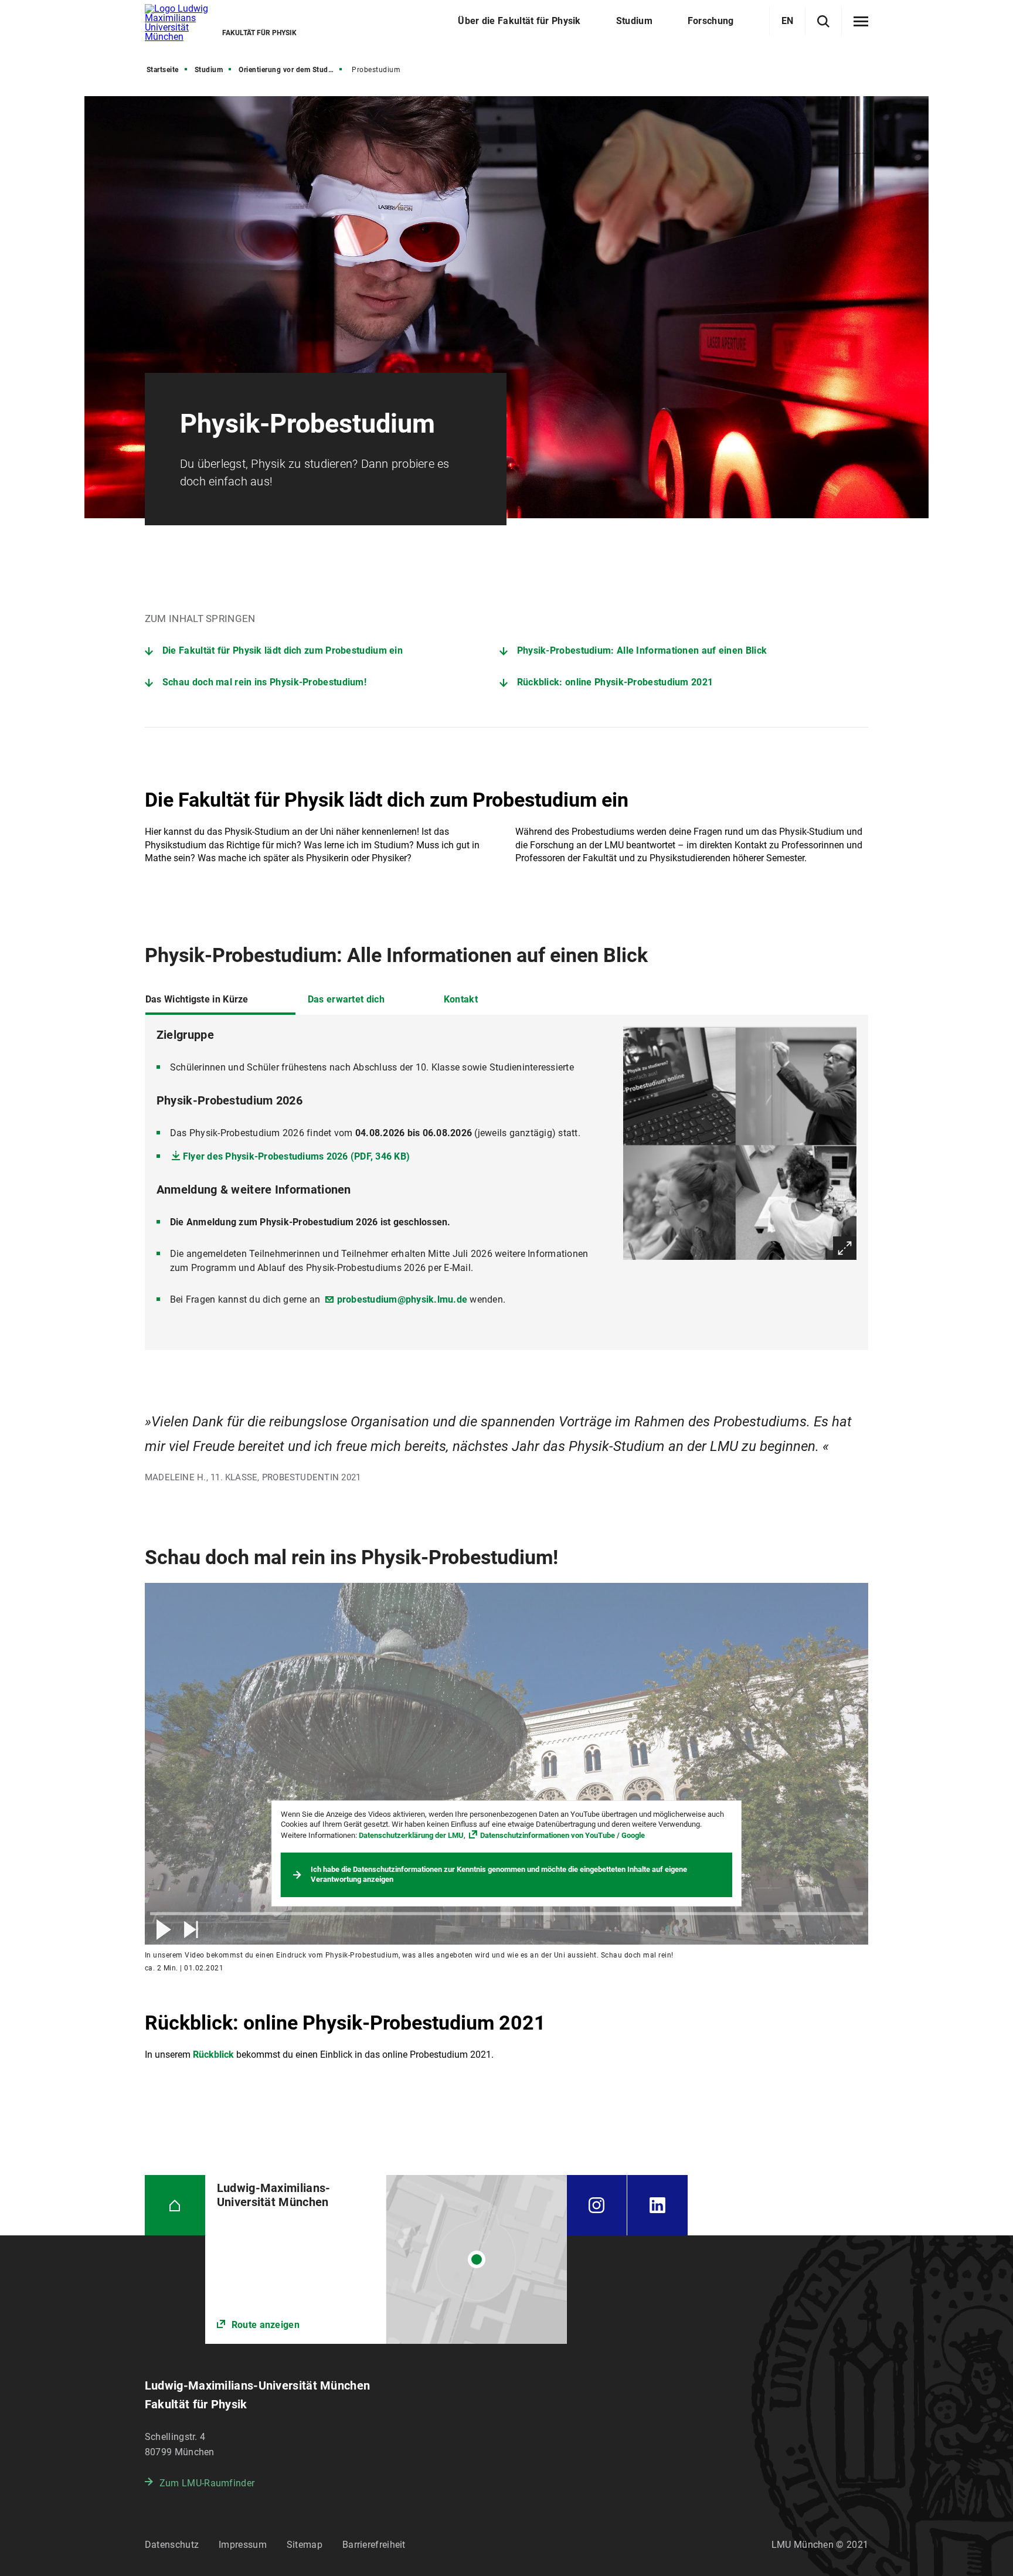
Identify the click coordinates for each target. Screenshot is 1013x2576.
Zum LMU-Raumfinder (207, 2483)
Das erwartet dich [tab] (346, 999)
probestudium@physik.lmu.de (402, 1299)
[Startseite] (175, 2205)
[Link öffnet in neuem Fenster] (386, 2259)
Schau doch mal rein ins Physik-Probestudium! (264, 682)
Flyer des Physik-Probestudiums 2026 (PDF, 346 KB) (296, 1156)
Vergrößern (845, 1248)
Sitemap (305, 2545)
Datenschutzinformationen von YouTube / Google (562, 1835)
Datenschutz (172, 2545)
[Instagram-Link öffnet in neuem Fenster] (597, 2205)
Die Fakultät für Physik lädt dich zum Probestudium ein (283, 650)
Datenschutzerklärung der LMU (411, 1835)
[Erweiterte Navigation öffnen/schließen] (861, 22)
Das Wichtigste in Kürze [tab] (197, 999)
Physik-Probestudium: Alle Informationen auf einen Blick (642, 650)
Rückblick (213, 2055)
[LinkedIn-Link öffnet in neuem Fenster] (657, 2205)
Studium (209, 70)
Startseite (163, 70)
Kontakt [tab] (461, 999)
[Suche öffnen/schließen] (823, 21)
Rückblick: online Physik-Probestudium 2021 (615, 682)
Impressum (243, 2545)
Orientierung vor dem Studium (290, 70)
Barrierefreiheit (374, 2545)
